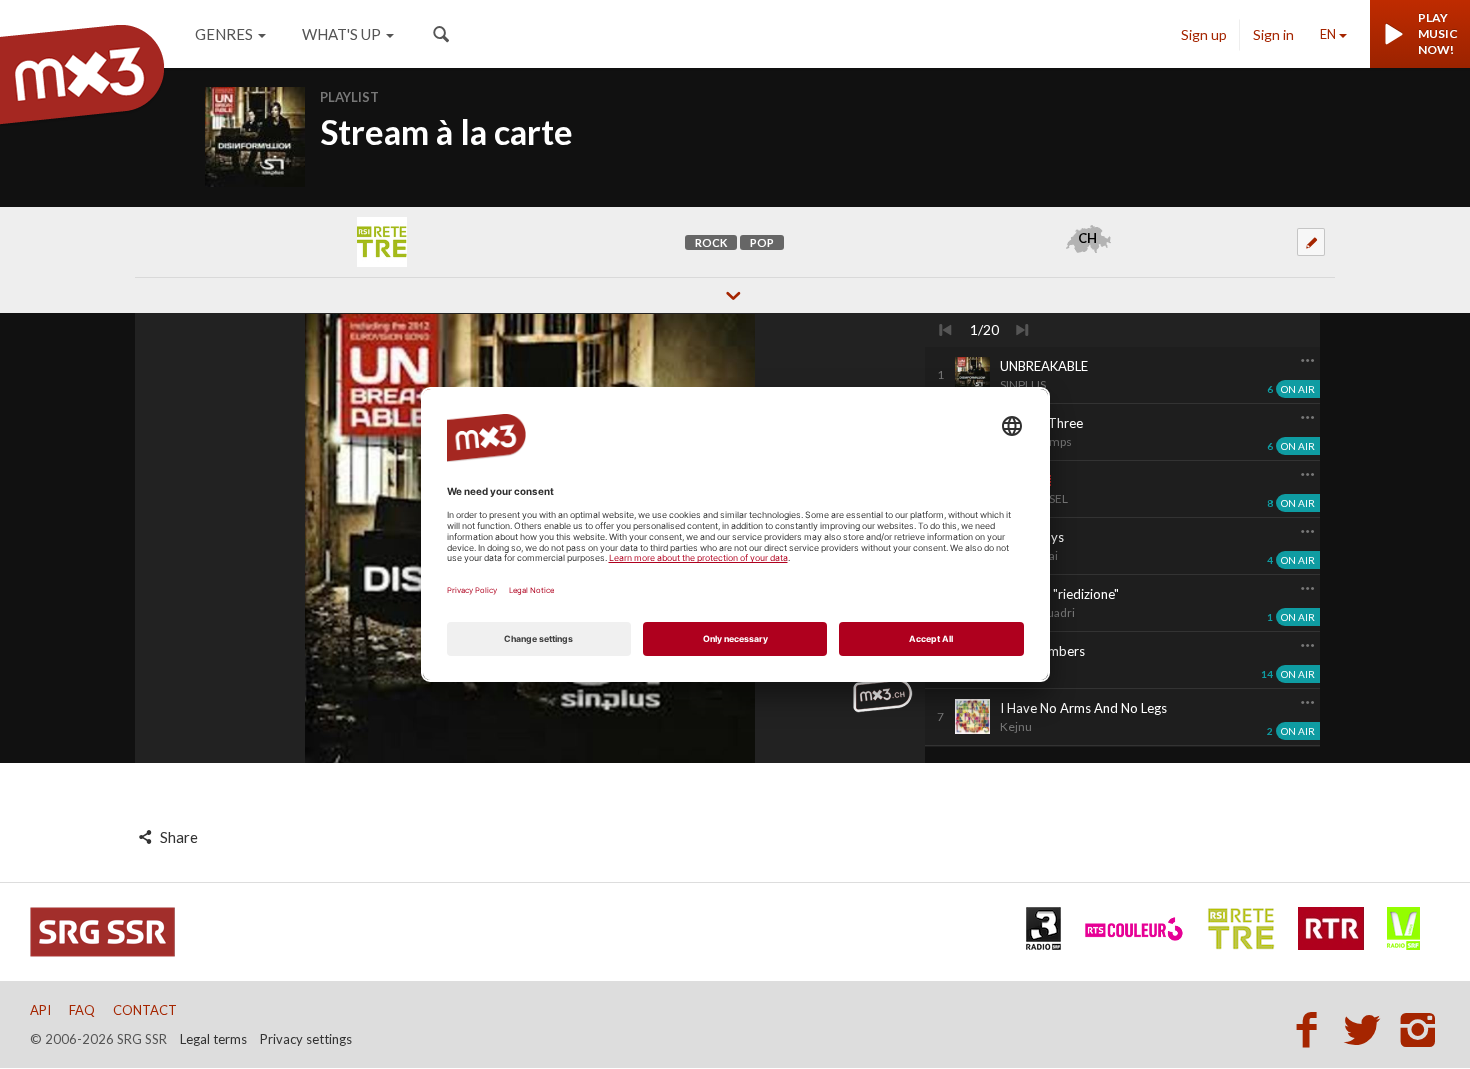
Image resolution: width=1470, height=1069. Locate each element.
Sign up (1204, 34)
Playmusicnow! (1438, 33)
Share (177, 837)
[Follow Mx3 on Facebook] (1312, 1029)
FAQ (82, 1010)
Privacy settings (306, 1039)
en (1328, 34)
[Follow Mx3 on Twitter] (1368, 1029)
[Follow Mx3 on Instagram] (1420, 1029)
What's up (341, 34)
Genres (224, 34)
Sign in (1273, 34)
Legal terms (213, 1039)
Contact (145, 1010)
